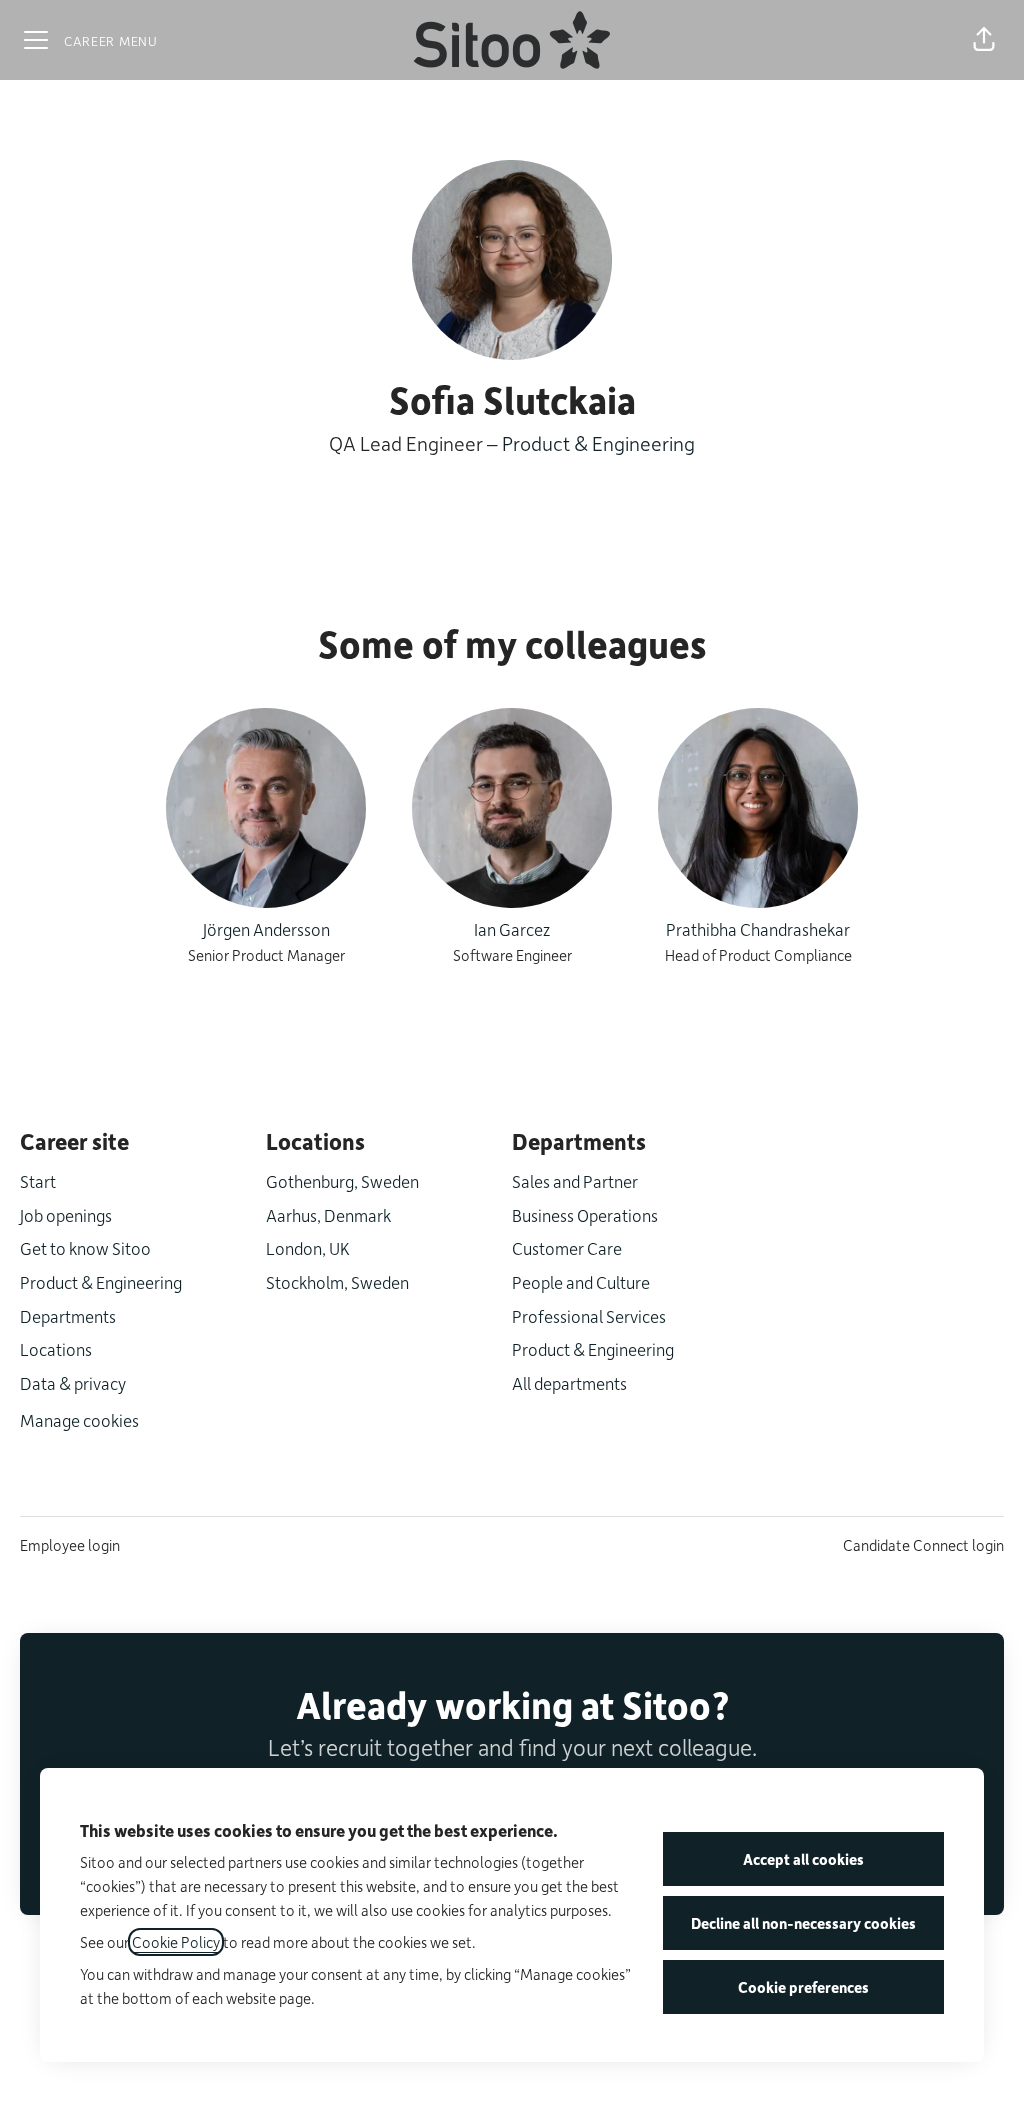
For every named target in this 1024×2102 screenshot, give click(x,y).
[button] (984, 40)
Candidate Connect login (923, 1545)
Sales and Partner (575, 1181)
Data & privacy (73, 1383)
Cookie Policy (176, 1942)
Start (38, 1181)
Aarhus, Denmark (328, 1215)
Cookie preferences (803, 1987)
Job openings (66, 1215)
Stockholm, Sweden (337, 1282)
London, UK (308, 1248)
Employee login (70, 1545)
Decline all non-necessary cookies (803, 1923)
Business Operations (585, 1215)
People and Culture (581, 1282)
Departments (68, 1316)
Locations (56, 1349)
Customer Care (567, 1248)
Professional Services (589, 1316)
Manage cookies (79, 1420)
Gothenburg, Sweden (342, 1181)
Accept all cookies (803, 1859)
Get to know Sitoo (85, 1248)
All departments (569, 1383)
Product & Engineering (598, 443)
